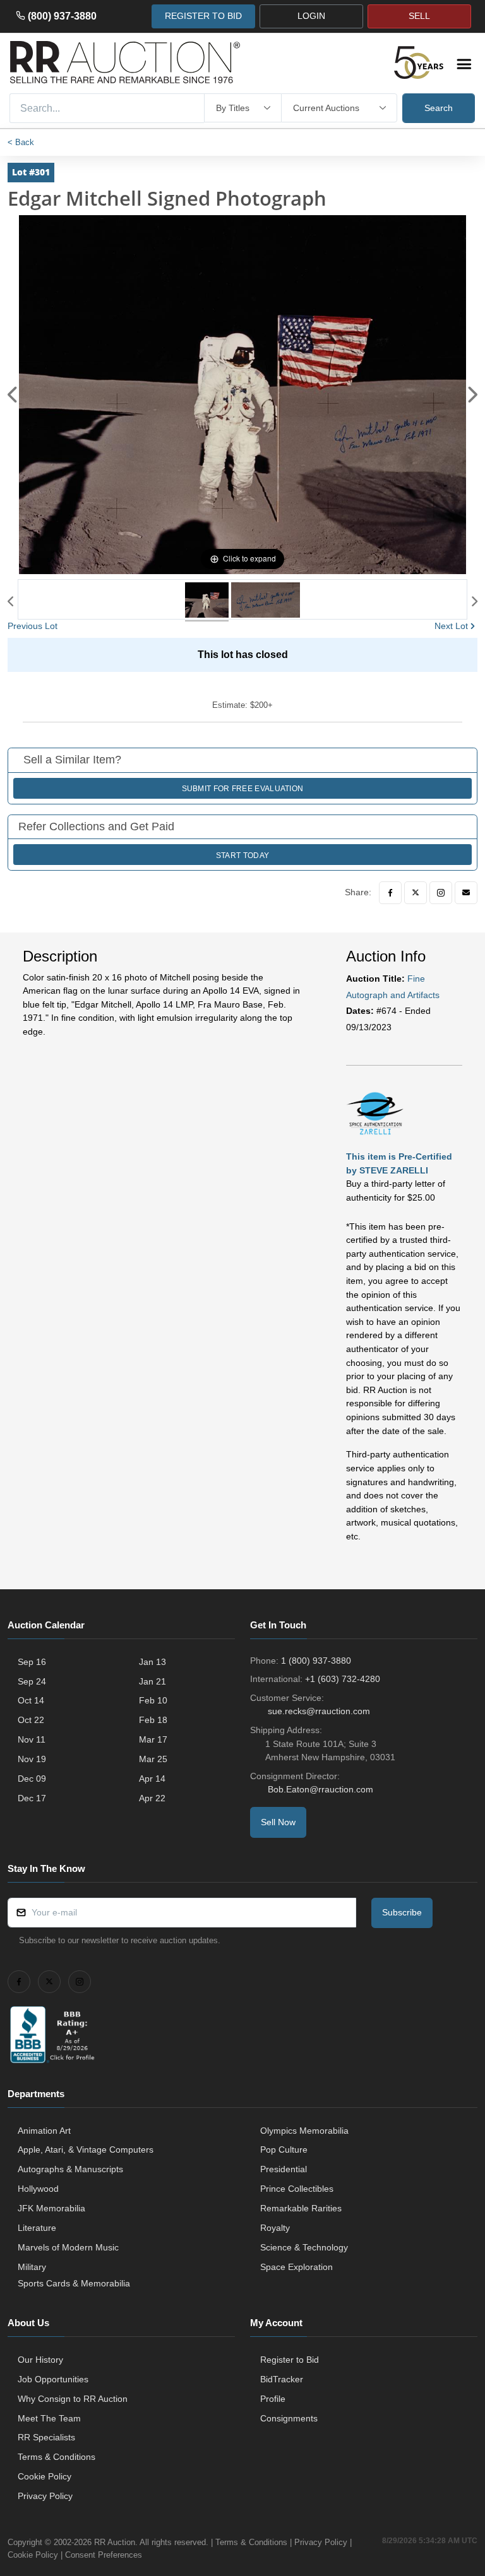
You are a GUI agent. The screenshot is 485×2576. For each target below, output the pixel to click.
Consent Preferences (104, 2555)
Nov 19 (32, 1759)
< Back (21, 142)
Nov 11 (32, 1739)
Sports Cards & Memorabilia (74, 2283)
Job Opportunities (53, 2379)
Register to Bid (290, 2360)
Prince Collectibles (297, 2189)
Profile (273, 2399)
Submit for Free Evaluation (243, 789)
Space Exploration (296, 2267)
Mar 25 (153, 1759)
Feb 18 (153, 1720)
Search (439, 108)
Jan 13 (153, 1662)
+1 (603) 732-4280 (343, 1679)
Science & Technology (304, 2247)
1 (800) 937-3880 (316, 1661)
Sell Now (278, 1822)
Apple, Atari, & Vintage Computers (86, 2150)
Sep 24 (32, 1681)
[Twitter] (416, 893)
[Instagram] (441, 893)
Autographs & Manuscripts (70, 2169)
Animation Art (44, 2131)
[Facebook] (390, 893)
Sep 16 (32, 1662)
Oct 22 (31, 1720)
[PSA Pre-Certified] (375, 1112)
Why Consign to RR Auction (73, 2399)
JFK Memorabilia (51, 2208)
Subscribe (402, 1912)
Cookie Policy (45, 2476)
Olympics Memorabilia (304, 2131)
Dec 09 (32, 1779)
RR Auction (115, 2542)
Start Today (242, 856)
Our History (40, 2360)
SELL (419, 16)
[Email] (466, 893)
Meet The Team (49, 2418)
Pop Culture (284, 2150)
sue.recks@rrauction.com (319, 1711)
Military (32, 2267)
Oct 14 (31, 1700)
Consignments (289, 2418)
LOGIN (311, 16)
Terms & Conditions (57, 2457)
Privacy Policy (45, 2496)
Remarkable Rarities (301, 2208)
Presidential (284, 2169)
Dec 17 (32, 1798)
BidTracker (282, 2379)
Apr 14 (152, 1779)
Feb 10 (153, 1700)
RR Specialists (46, 2437)
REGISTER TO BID (203, 16)
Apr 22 (152, 1798)
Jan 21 (153, 1681)
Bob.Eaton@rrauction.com (320, 1789)
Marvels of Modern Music (68, 2247)
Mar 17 (153, 1739)
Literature (37, 2228)
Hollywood (38, 2189)
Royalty (275, 2228)
